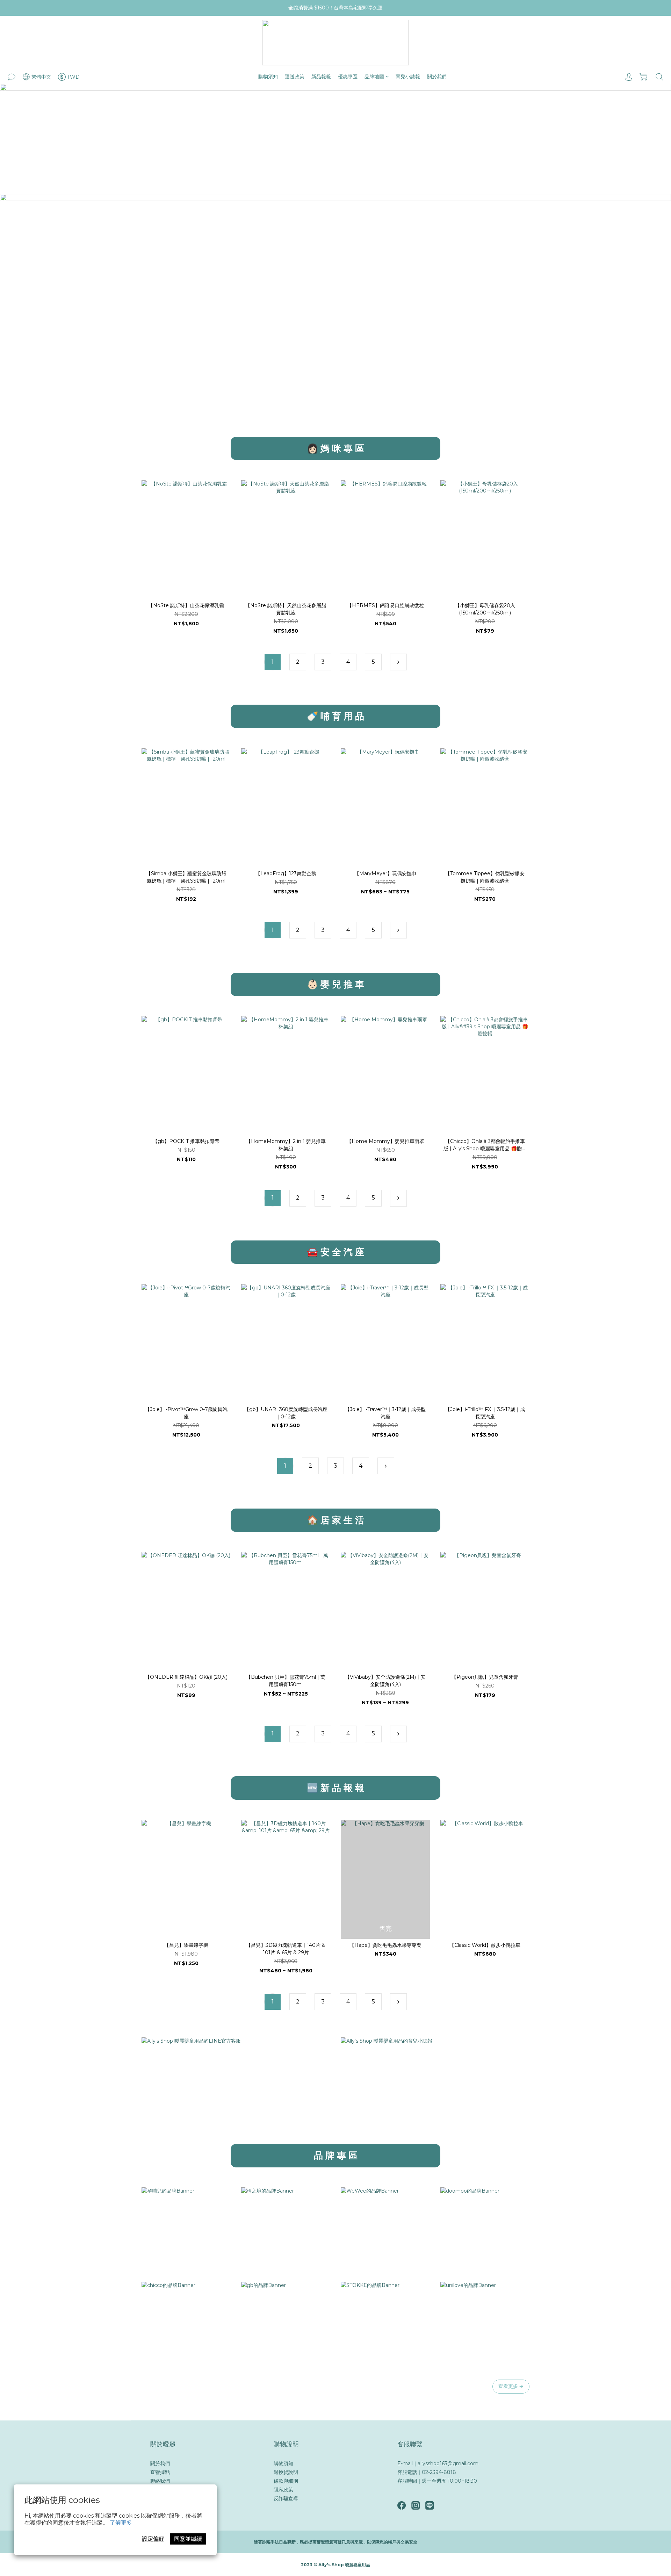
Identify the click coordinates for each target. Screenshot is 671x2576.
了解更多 (121, 2523)
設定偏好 (153, 2539)
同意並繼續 (188, 2539)
